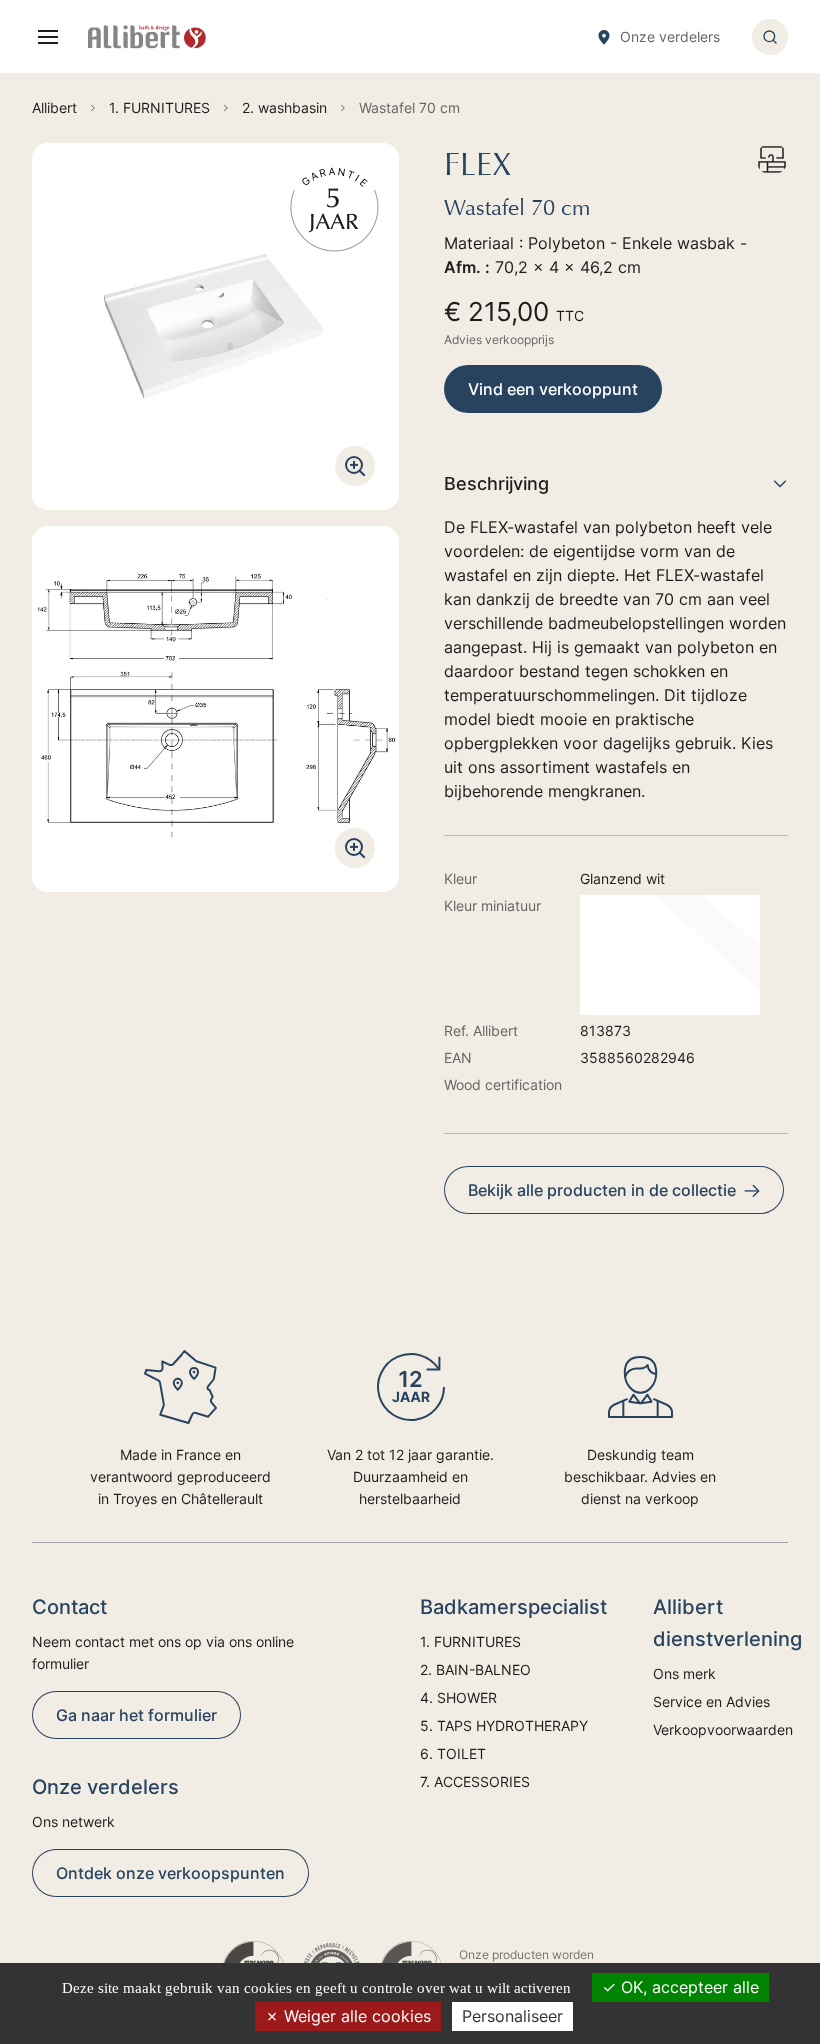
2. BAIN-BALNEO (475, 1669)
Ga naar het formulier (136, 1715)
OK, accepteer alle (687, 1987)
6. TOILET (453, 1753)
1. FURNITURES (470, 1641)
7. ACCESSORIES (475, 1781)
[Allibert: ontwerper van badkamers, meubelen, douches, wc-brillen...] (147, 37)
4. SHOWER (458, 1697)
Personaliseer (512, 2016)
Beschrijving (496, 483)
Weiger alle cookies (355, 2016)
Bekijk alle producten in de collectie (602, 1190)
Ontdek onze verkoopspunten (170, 1873)
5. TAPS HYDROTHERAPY (504, 1725)
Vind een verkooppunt (553, 389)
